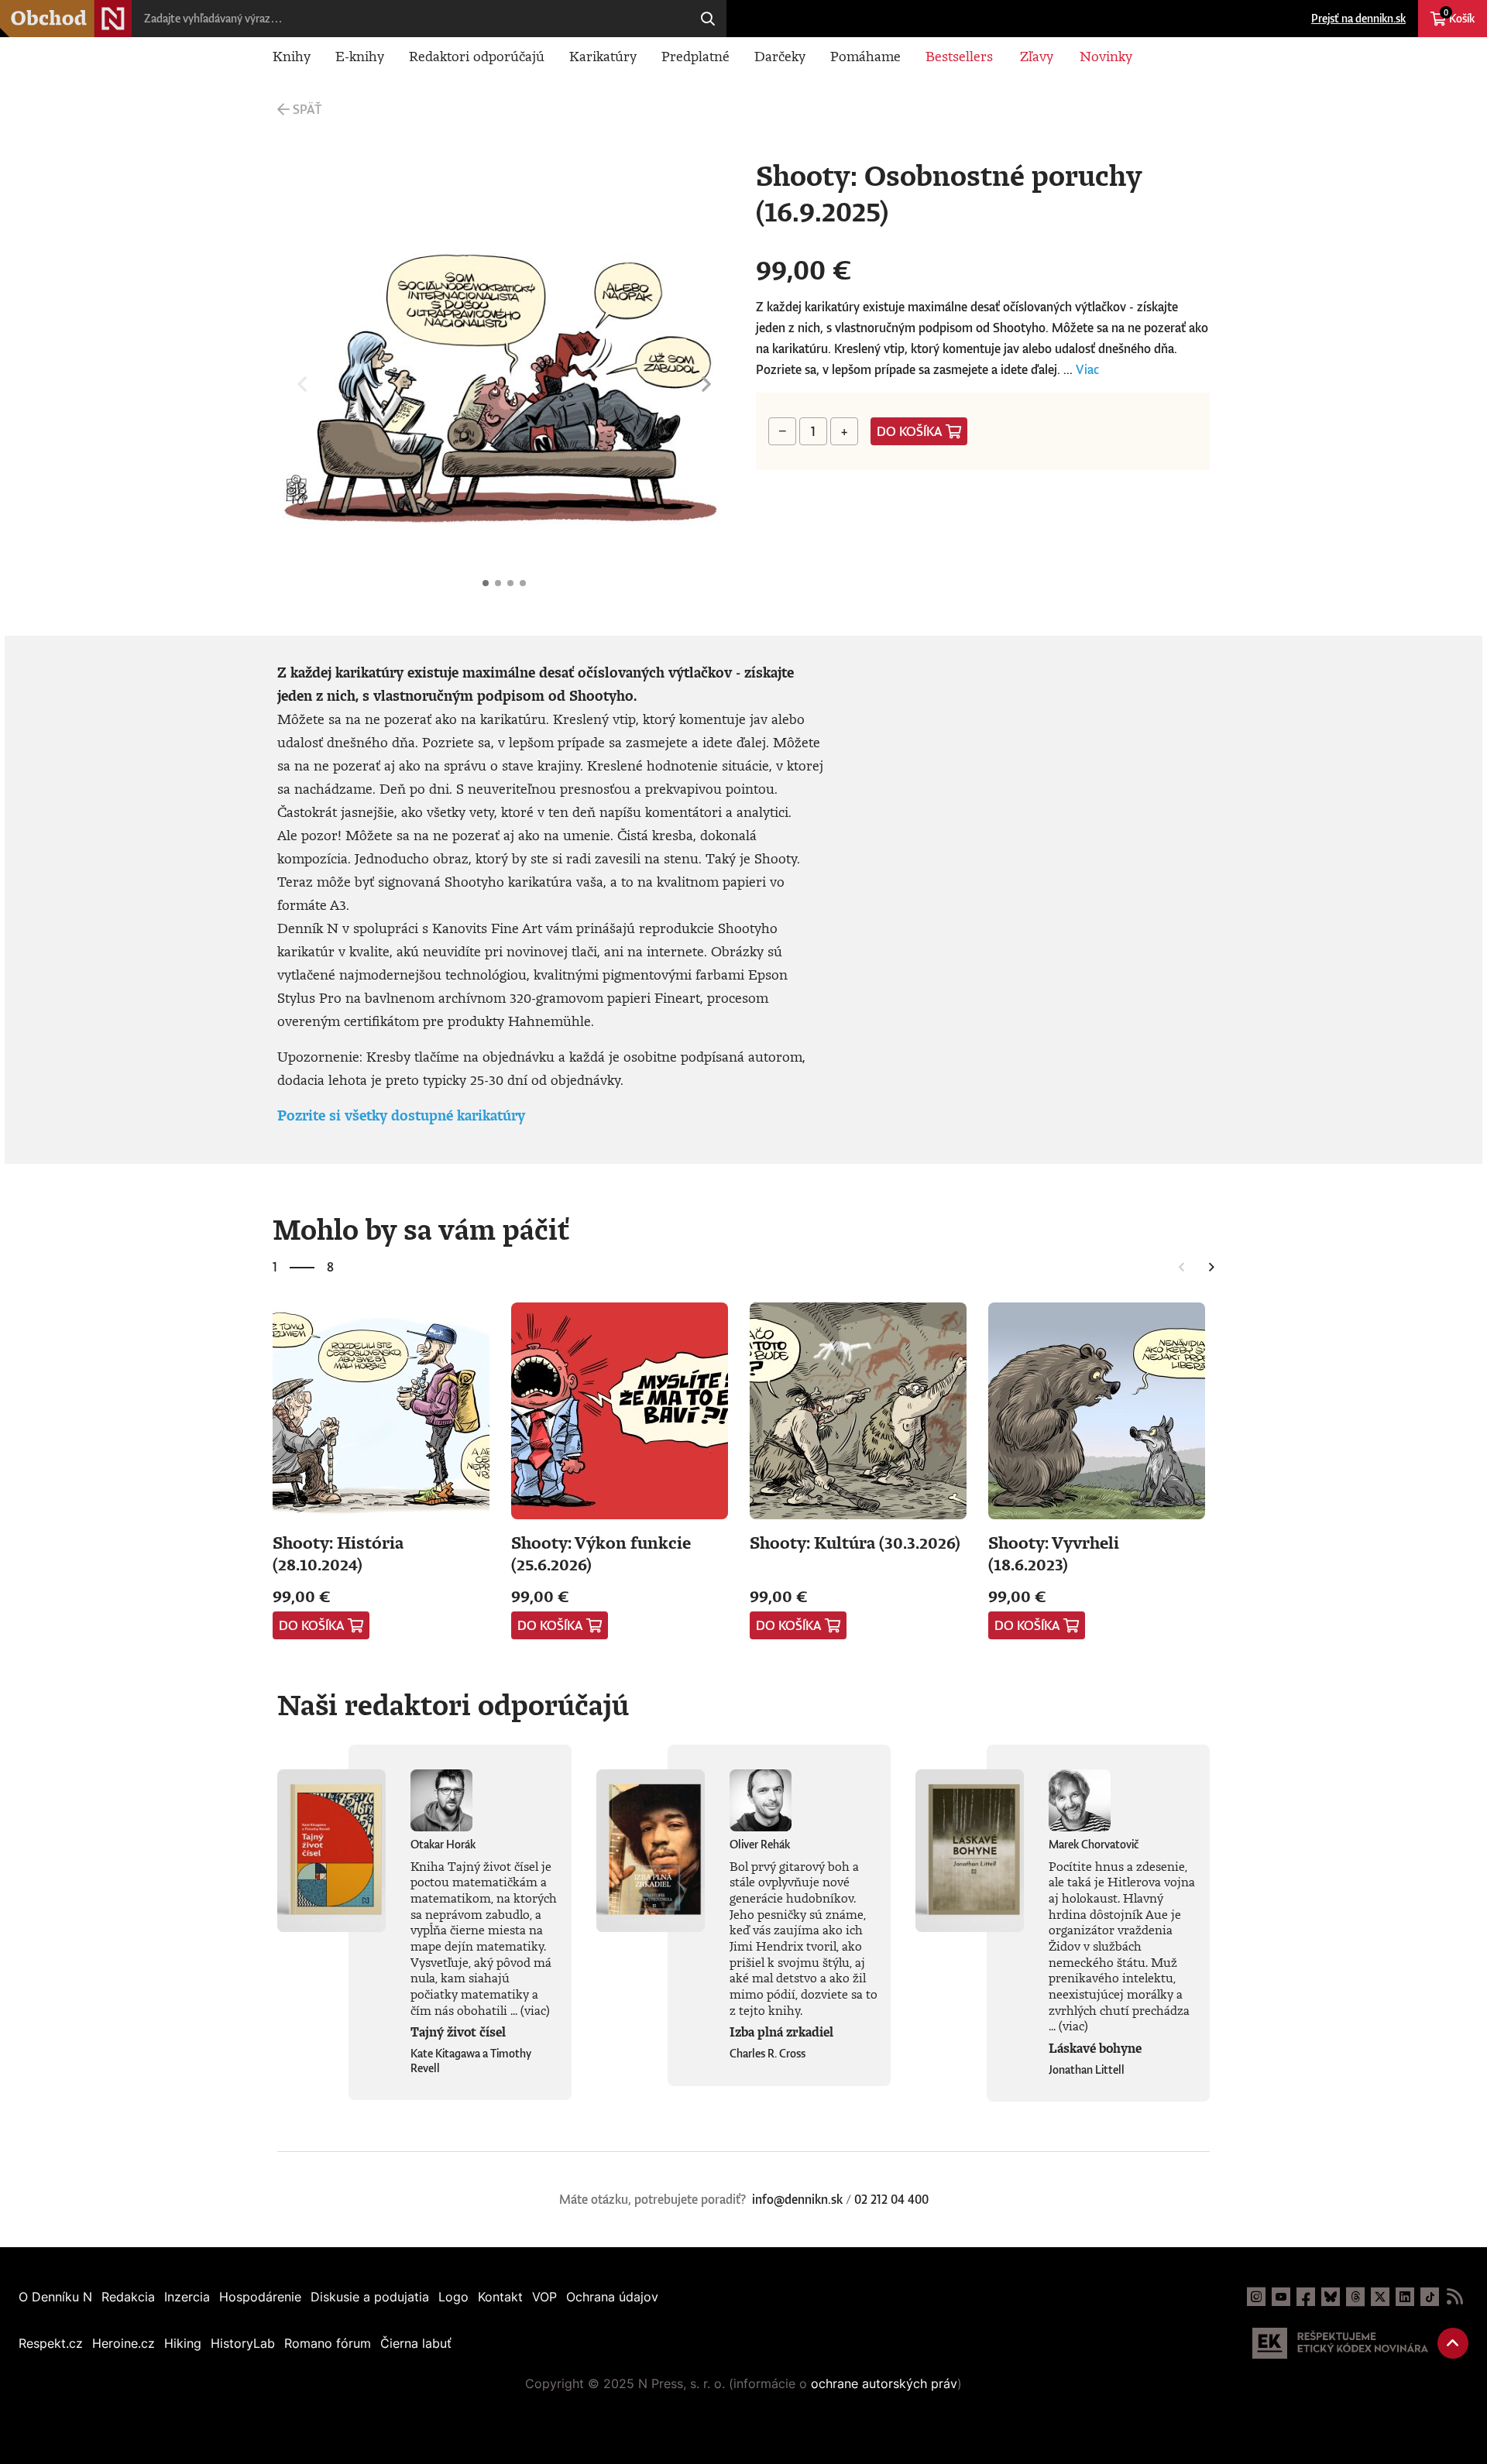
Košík (1459, 16)
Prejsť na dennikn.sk (1358, 18)
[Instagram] (1256, 2297)
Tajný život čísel (458, 2032)
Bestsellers (959, 56)
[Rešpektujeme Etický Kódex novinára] (1340, 2343)
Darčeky (780, 56)
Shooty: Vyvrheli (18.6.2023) (1054, 1553)
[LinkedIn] (1405, 2297)
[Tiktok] (1430, 2297)
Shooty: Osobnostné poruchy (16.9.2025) (486, 583)
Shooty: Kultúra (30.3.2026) (855, 1542)
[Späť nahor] (1453, 2343)
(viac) (535, 2010)
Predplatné (695, 56)
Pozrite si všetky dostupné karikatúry (401, 1115)
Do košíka (910, 431)
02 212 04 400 (891, 2199)
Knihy (292, 56)
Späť (307, 109)
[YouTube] (1281, 2297)
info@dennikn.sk (797, 2199)
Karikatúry (603, 56)
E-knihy (360, 56)
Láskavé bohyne (1095, 2048)
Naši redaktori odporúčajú (453, 1704)
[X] (1380, 2297)
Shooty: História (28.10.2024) (338, 1553)
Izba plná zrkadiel (781, 2032)
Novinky (1106, 56)
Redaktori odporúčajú (477, 56)
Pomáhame (865, 56)
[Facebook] (1306, 2297)
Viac (1087, 369)
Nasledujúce (706, 384)
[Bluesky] (1331, 2297)
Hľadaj (708, 19)
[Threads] (1355, 2297)
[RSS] (1454, 2297)
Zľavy (1037, 56)
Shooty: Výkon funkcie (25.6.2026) (601, 1553)
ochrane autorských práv (884, 2383)
